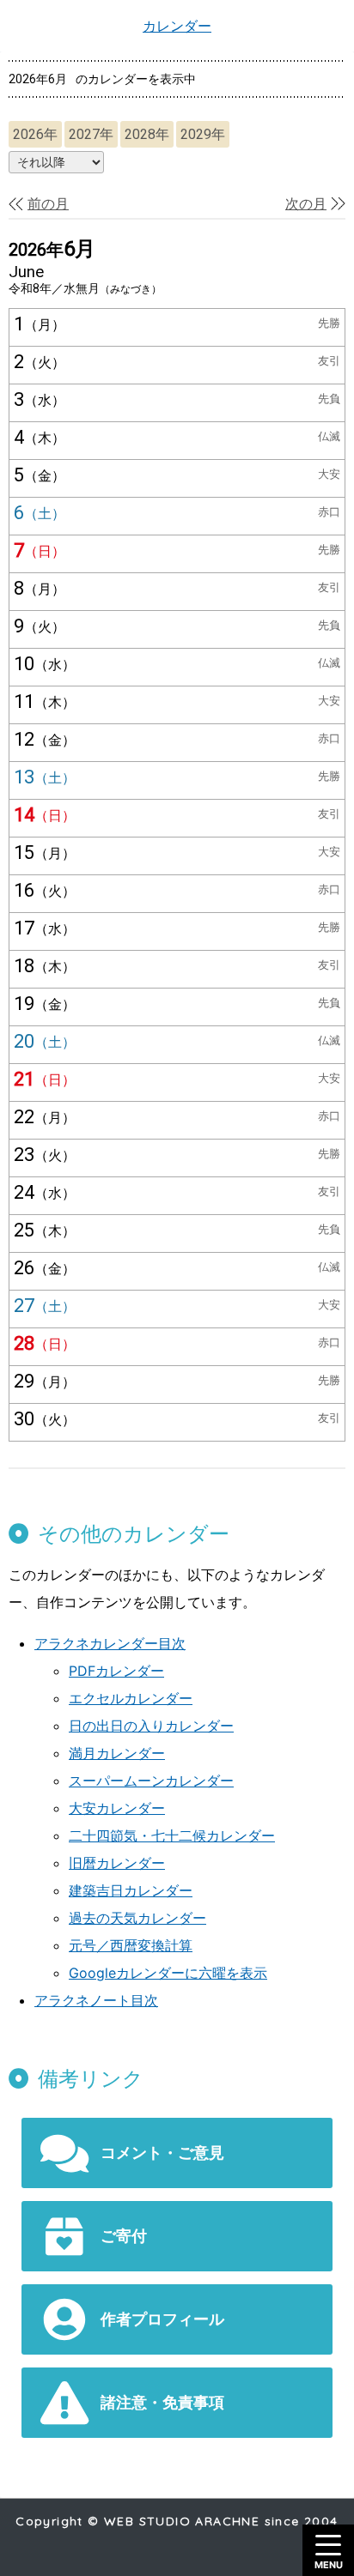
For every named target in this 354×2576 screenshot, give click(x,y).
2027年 (91, 134)
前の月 (48, 204)
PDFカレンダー (116, 1671)
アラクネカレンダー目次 (110, 1643)
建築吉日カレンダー (131, 1890)
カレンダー (177, 26)
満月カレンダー (117, 1753)
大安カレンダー (117, 1808)
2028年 (147, 134)
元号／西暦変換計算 (131, 1945)
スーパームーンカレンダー (151, 1781)
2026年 (35, 134)
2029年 (203, 134)
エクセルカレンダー (131, 1698)
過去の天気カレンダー (137, 1918)
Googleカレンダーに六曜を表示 (168, 1973)
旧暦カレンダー (117, 1863)
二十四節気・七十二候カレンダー (172, 1835)
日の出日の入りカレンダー (151, 1726)
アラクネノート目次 (96, 2000)
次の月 (306, 204)
